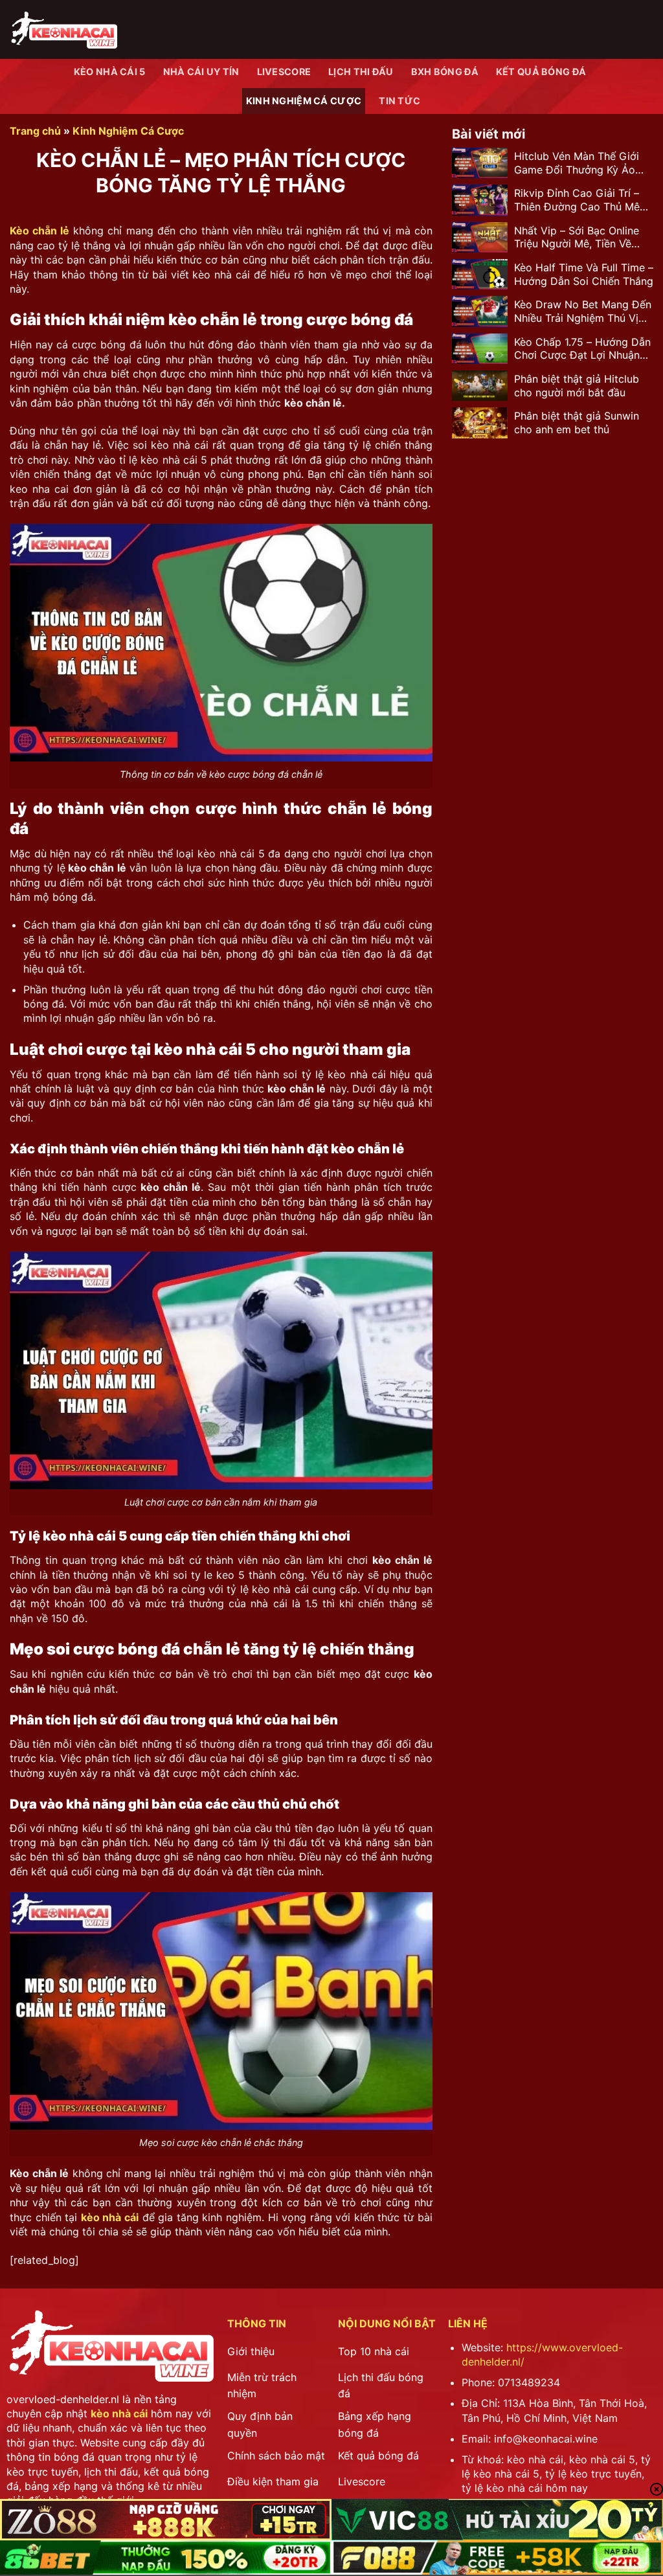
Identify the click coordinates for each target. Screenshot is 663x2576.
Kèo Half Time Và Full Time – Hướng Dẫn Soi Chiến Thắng (584, 274)
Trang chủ (35, 131)
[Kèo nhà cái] (63, 29)
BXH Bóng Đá (445, 72)
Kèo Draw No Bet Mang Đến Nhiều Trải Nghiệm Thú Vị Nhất (583, 311)
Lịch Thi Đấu (361, 72)
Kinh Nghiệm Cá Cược (304, 101)
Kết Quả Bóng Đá (541, 72)
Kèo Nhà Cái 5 (110, 72)
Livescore (284, 72)
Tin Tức (399, 101)
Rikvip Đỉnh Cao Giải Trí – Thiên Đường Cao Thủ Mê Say (577, 200)
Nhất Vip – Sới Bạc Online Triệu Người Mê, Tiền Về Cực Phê (577, 238)
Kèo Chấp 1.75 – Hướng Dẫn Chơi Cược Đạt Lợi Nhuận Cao (582, 349)
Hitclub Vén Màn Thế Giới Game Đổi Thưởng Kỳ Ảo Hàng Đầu (577, 163)
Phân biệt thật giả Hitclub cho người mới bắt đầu (577, 386)
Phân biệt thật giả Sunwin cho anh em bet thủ (577, 423)
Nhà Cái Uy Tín (201, 72)
